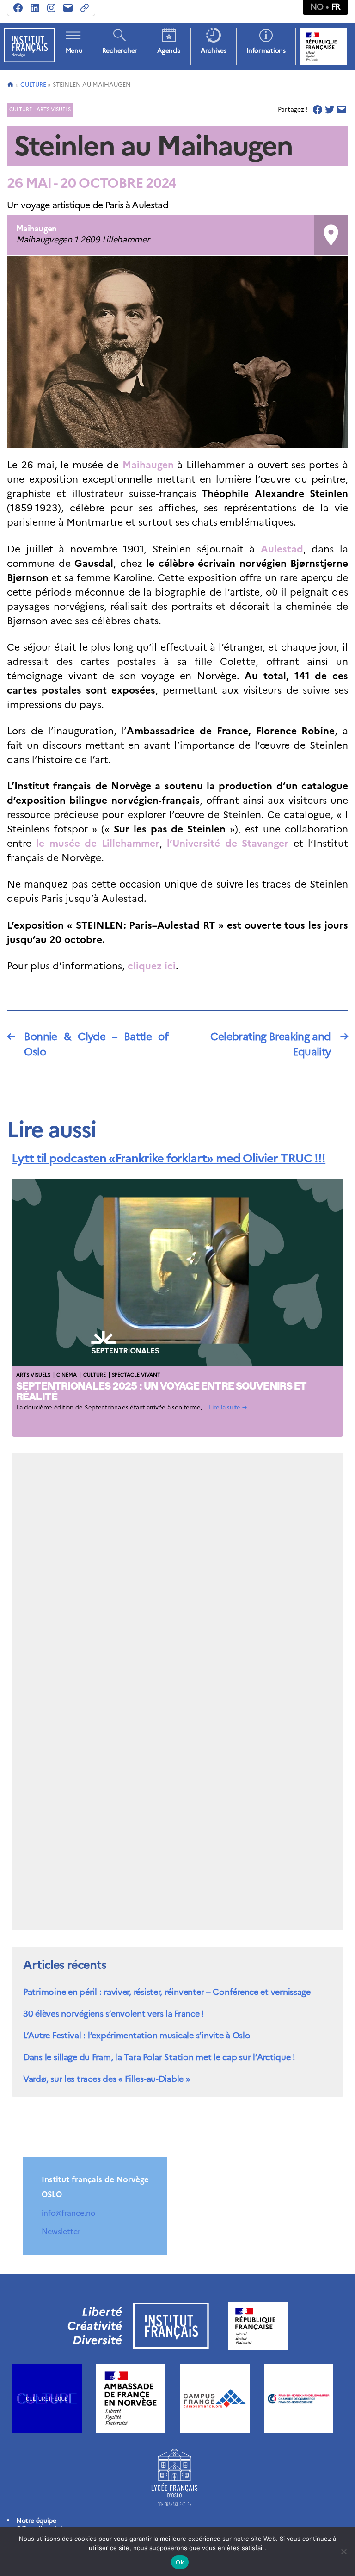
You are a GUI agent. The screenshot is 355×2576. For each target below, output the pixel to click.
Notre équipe (36, 2521)
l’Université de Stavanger (228, 843)
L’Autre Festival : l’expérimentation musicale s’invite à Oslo (137, 2035)
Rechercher (120, 51)
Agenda (169, 51)
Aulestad (282, 549)
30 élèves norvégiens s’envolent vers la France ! (113, 2014)
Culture (33, 84)
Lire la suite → (228, 1407)
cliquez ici (152, 966)
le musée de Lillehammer (98, 843)
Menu (74, 51)
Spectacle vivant (136, 1375)
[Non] (343, 2551)
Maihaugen (148, 465)
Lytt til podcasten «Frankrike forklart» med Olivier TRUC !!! (168, 1158)
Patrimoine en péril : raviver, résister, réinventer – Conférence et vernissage (167, 1992)
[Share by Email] (342, 110)
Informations (266, 51)
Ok (180, 2562)
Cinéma (67, 1375)
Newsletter (61, 2231)
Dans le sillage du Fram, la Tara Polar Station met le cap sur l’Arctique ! (159, 2057)
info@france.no (68, 2213)
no (317, 7)
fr (336, 7)
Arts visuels (54, 109)
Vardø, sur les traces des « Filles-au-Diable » (107, 2079)
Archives (214, 51)
